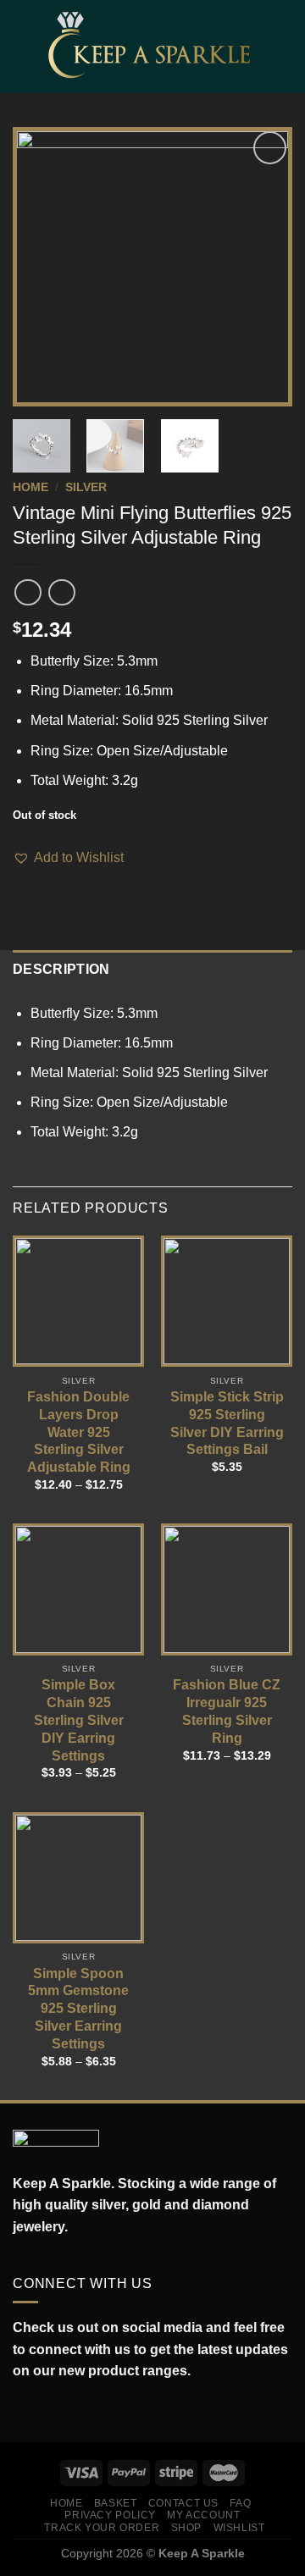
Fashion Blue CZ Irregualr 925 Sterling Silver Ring (227, 1711)
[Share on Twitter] (44, 880)
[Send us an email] (78, 2411)
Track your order (102, 2528)
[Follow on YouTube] (97, 2411)
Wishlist (239, 2528)
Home (30, 487)
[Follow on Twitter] (59, 2411)
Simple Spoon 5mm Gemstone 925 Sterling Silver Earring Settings (78, 2009)
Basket (116, 2503)
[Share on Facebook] (23, 880)
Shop (186, 2528)
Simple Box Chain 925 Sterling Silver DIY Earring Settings (79, 1720)
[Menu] (23, 46)
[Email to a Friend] (64, 880)
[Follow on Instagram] (41, 2411)
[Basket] (284, 47)
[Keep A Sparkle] (154, 46)
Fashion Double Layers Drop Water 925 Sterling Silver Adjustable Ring (79, 1432)
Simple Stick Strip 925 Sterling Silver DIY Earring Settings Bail (227, 1423)
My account (203, 2515)
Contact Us (183, 2503)
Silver (86, 487)
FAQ (240, 2503)
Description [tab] (61, 969)
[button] (68, 858)
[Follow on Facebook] (22, 2411)
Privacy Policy (110, 2515)
